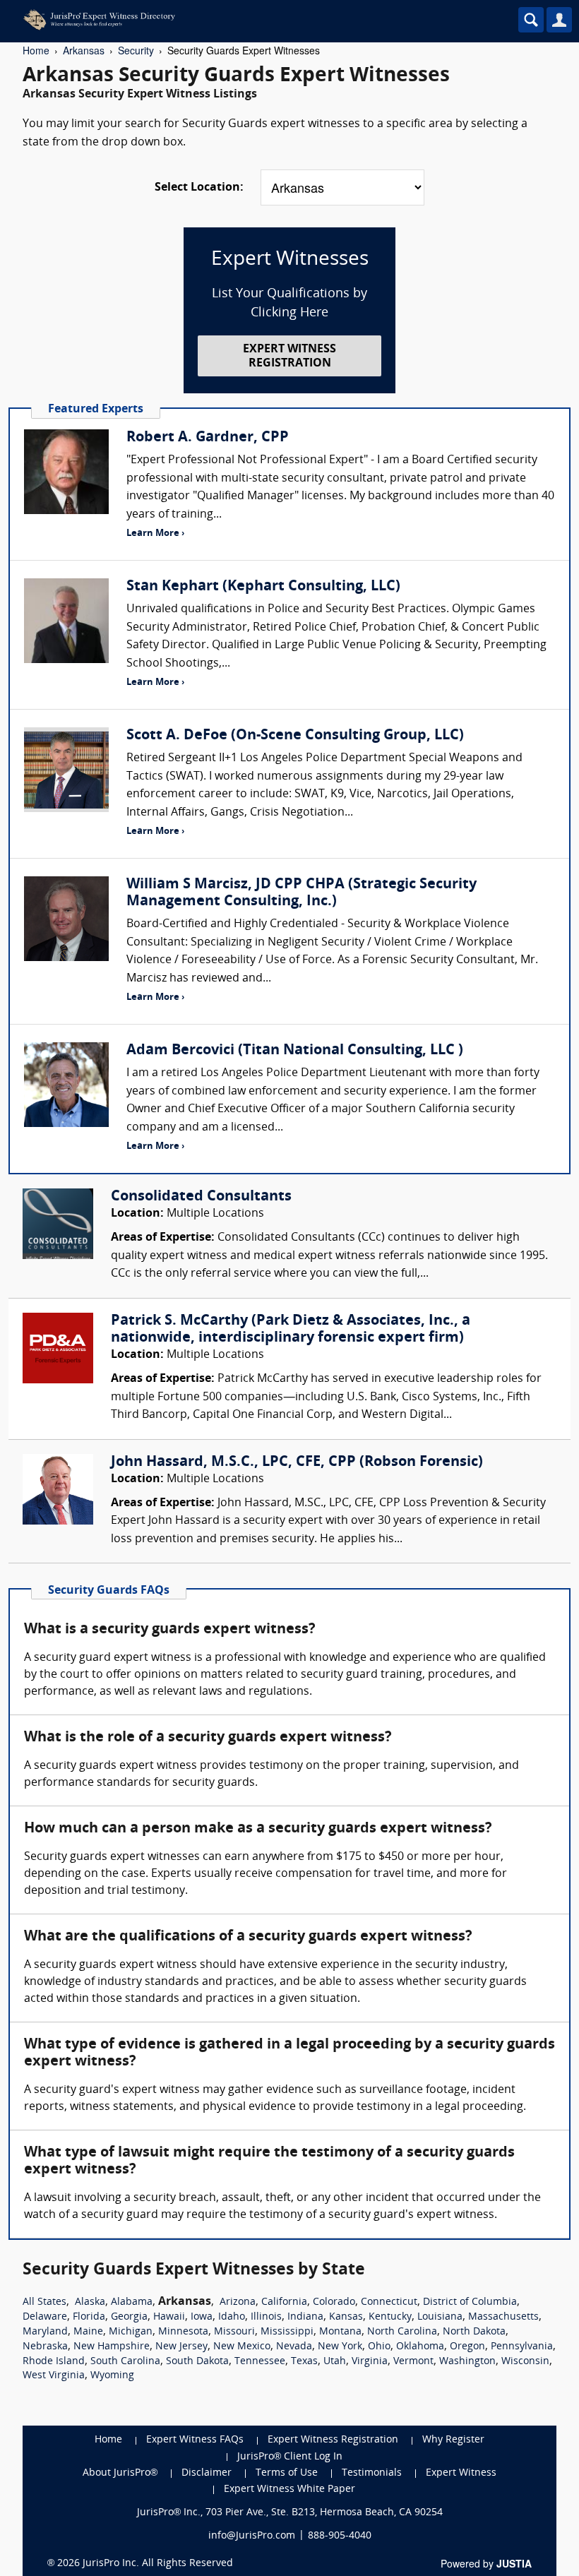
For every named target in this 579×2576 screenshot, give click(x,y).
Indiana (305, 2317)
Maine (88, 2332)
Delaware (45, 2317)
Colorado (334, 2302)
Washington (467, 2362)
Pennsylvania (522, 2347)
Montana (340, 2332)
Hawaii (169, 2317)
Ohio (379, 2347)
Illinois (266, 2317)
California (284, 2302)
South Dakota (197, 2362)
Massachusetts (503, 2317)
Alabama (132, 2302)
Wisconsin (525, 2362)
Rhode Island (54, 2362)
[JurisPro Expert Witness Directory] (229, 20)
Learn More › (155, 533)
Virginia (370, 2362)
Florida (89, 2317)
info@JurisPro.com (252, 2536)
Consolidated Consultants (201, 1197)
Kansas (346, 2317)
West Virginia (54, 2376)
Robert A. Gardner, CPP (208, 438)
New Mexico (242, 2347)
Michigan (131, 2332)
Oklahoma (420, 2347)
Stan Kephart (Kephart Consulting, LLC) (263, 587)
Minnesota (183, 2332)
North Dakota (474, 2332)
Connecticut (389, 2302)
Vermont (413, 2362)
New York (340, 2347)
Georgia (129, 2317)
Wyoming (112, 2376)
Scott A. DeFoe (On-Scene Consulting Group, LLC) (295, 736)
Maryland (45, 2332)
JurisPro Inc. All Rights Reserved (158, 2564)
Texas (304, 2362)
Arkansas (84, 50)
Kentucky (390, 2317)
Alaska (90, 2302)
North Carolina (402, 2332)
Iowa (202, 2317)
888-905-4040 (340, 2536)
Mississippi (287, 2332)
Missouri (234, 2332)
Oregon (467, 2347)
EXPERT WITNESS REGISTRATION (289, 356)
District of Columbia (470, 2302)
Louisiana (440, 2317)
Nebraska (45, 2347)
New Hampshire (112, 2347)
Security (136, 50)
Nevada (294, 2347)
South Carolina (125, 2362)
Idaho (232, 2317)
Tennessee (260, 2362)
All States (44, 2302)
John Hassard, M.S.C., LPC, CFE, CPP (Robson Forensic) (297, 1462)
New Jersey (181, 2347)
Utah (335, 2362)
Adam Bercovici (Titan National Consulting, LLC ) (295, 1051)
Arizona (238, 2302)
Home (36, 50)
